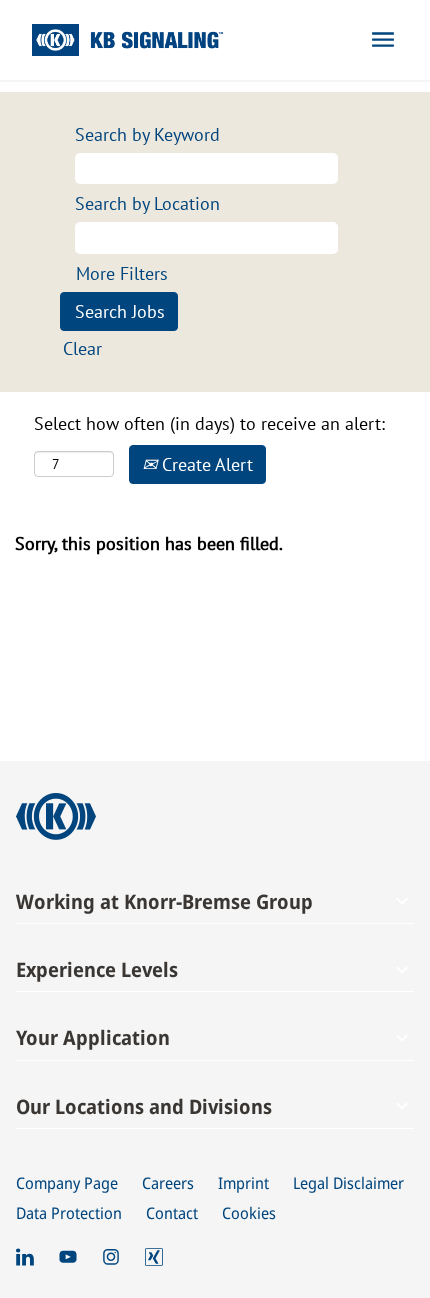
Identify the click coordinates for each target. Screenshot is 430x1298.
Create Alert (205, 464)
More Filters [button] (122, 273)
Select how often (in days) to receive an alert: (209, 423)
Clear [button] (82, 348)
